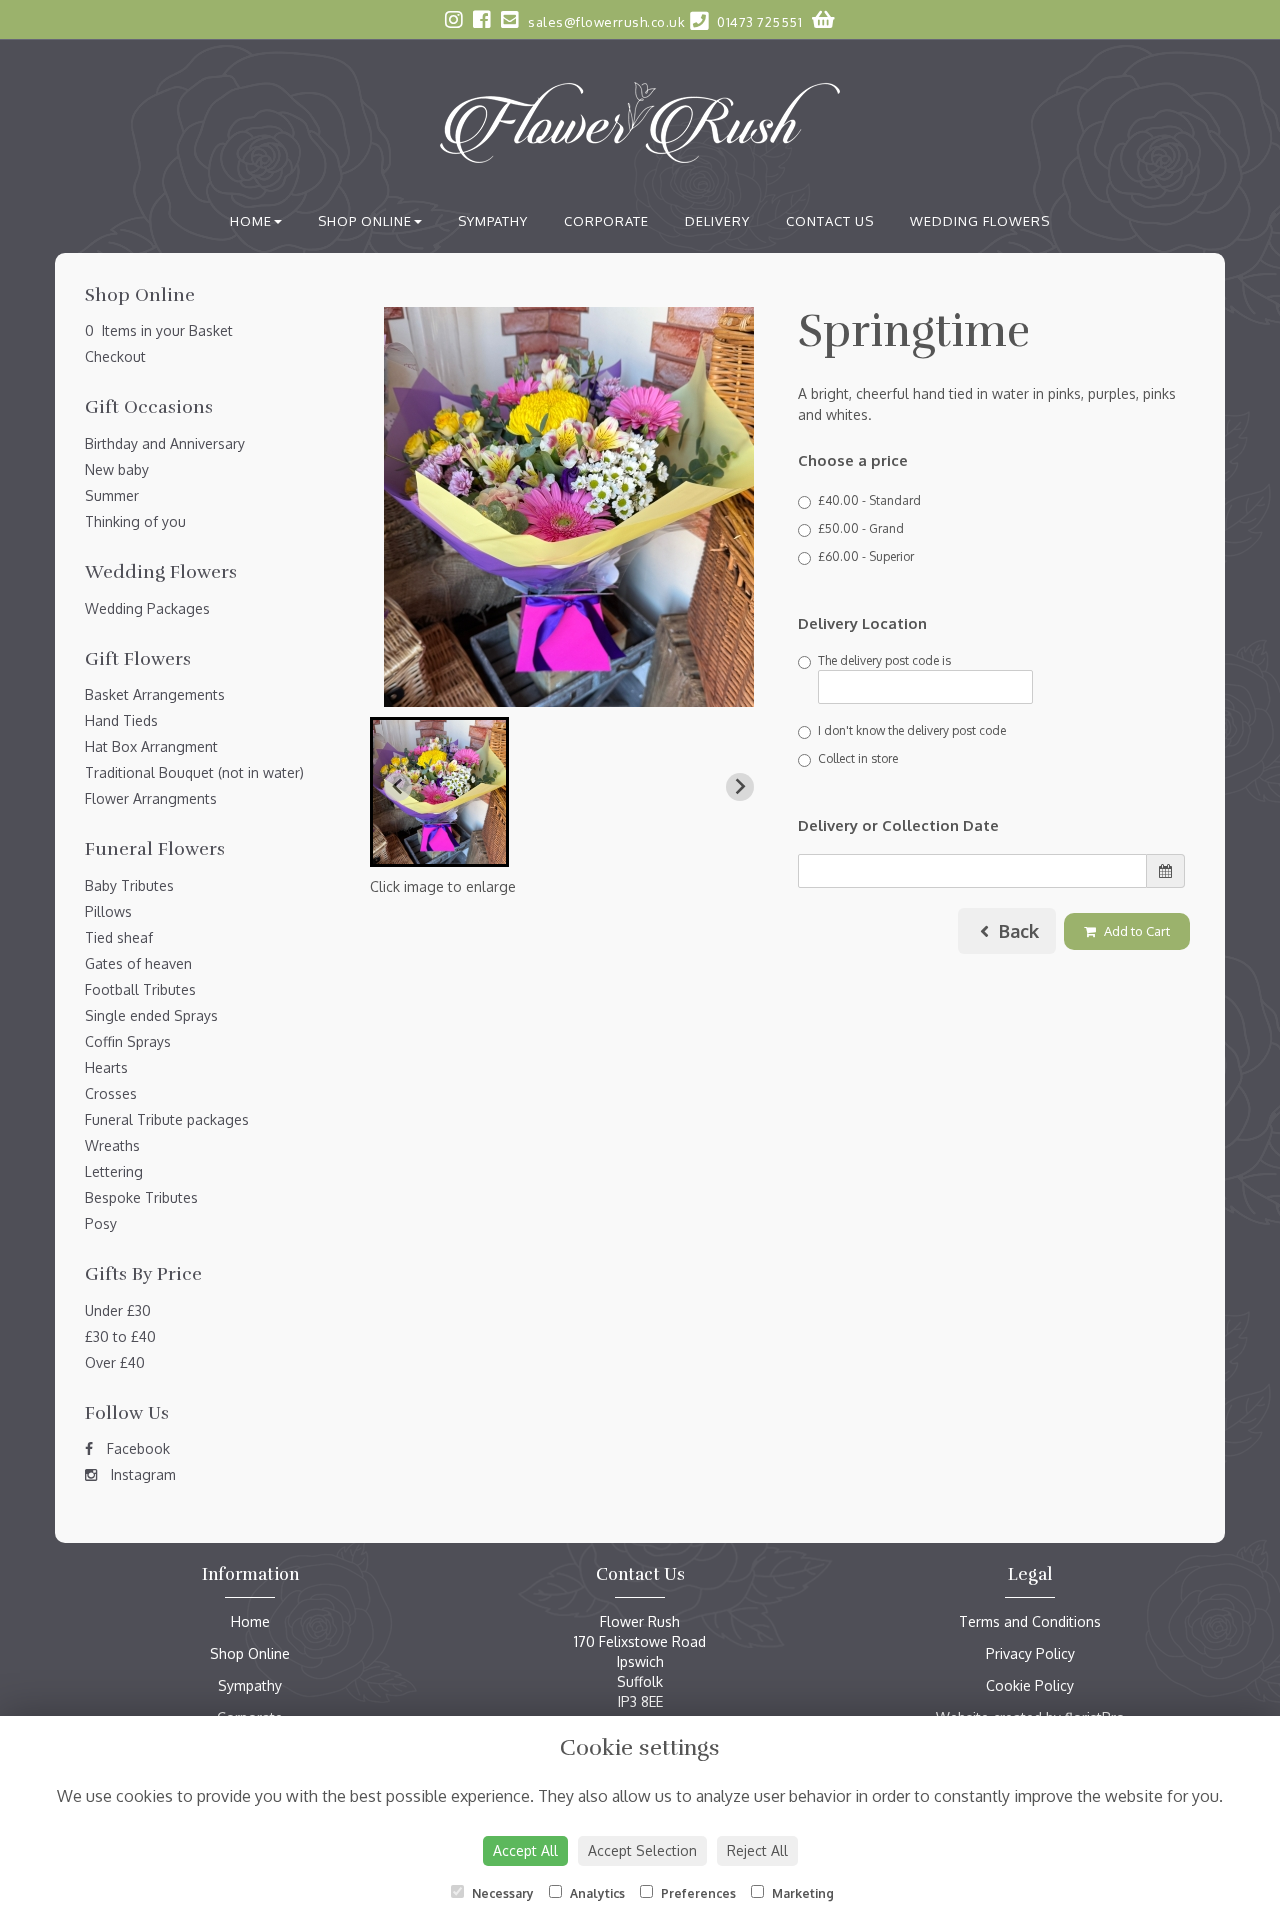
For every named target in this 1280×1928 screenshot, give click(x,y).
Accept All (525, 1850)
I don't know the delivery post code (912, 730)
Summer (112, 495)
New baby (117, 469)
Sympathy (493, 221)
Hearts (106, 1067)
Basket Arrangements (155, 694)
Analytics (596, 1893)
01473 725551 (758, 22)
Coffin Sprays (128, 1041)
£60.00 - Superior (866, 556)
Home (251, 221)
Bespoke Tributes (141, 1197)
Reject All (757, 1850)
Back (1016, 931)
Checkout (115, 356)
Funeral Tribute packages (167, 1119)
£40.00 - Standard (869, 500)
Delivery (717, 221)
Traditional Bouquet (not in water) (194, 772)
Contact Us (830, 221)
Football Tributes (140, 989)
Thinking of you (135, 521)
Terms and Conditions (1030, 1621)
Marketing (801, 1893)
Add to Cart (1135, 931)
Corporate (606, 221)
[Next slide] (740, 787)
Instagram (141, 1474)
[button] (439, 792)
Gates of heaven (138, 963)
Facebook (136, 1448)
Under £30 (118, 1310)
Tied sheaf (119, 937)
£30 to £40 (120, 1336)
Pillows (108, 911)
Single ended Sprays (151, 1015)
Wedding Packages (147, 608)
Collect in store (858, 758)
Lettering (114, 1171)
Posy (101, 1223)
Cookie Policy (1030, 1685)
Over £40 (115, 1362)
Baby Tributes (129, 885)
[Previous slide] (398, 787)
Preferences (697, 1893)
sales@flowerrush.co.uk (605, 22)
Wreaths (112, 1145)
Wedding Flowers (980, 221)
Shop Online (365, 221)
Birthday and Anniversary (165, 443)
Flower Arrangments (151, 798)
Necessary (501, 1893)
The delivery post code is (884, 660)
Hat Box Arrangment (151, 746)
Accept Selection (642, 1850)
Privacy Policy (1030, 1653)
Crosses (111, 1093)
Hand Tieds (121, 720)
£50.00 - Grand (861, 528)
